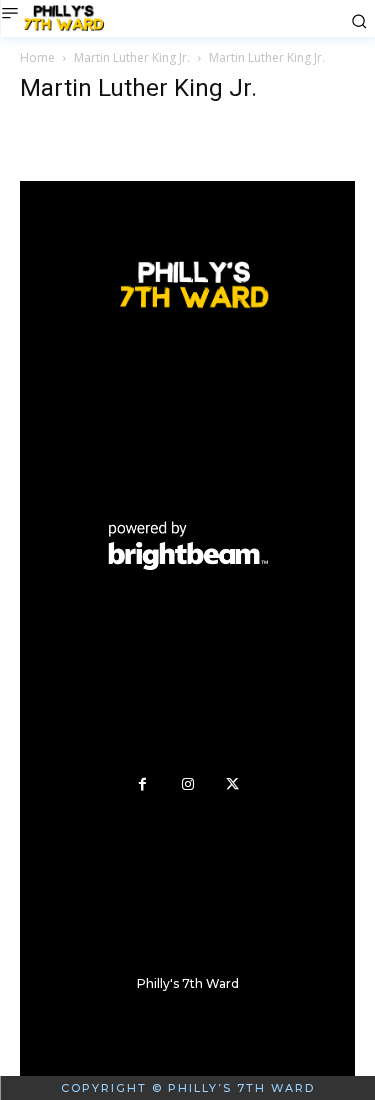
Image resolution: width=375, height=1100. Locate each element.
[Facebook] (142, 784)
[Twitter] (232, 784)
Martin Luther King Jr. (132, 57)
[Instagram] (187, 784)
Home (37, 57)
